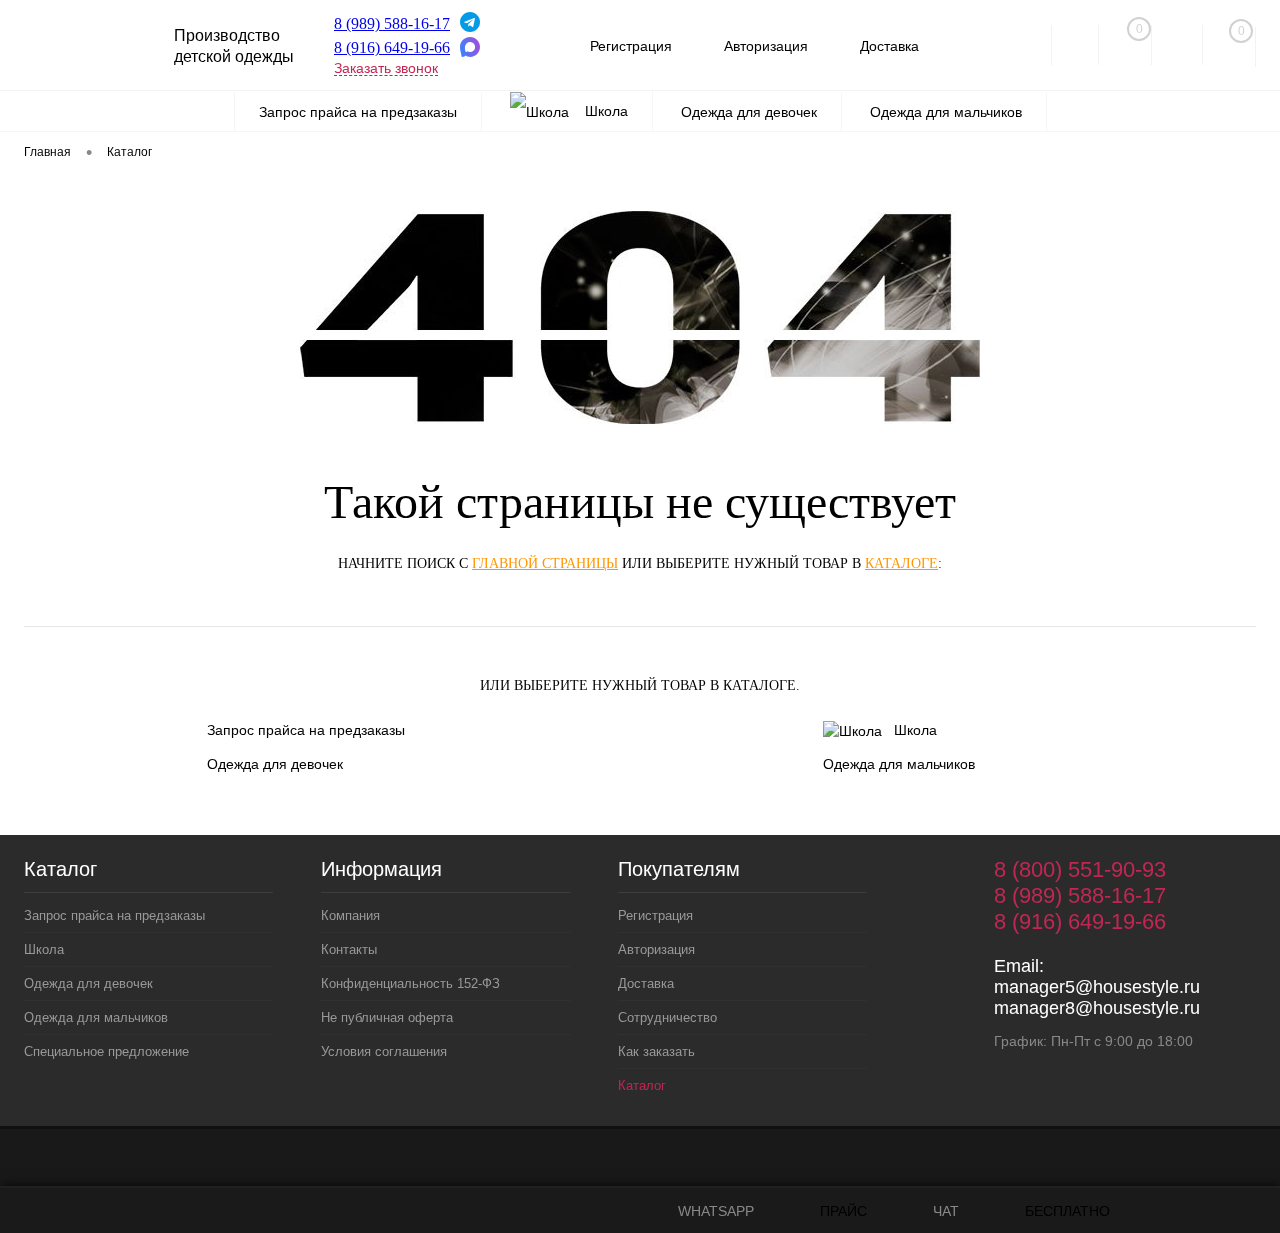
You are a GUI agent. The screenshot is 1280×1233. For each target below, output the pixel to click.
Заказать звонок (386, 68)
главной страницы (545, 563)
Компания (350, 915)
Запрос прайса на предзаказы (306, 730)
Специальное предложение (106, 1051)
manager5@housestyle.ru (1097, 987)
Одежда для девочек (275, 764)
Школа (915, 730)
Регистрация (631, 46)
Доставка (889, 46)
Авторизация (766, 46)
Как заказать (656, 1051)
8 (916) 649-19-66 (392, 47)
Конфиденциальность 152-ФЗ (410, 983)
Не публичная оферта (387, 1017)
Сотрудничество (667, 1017)
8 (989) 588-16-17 (392, 23)
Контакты (349, 949)
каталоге (901, 563)
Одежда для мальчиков (899, 764)
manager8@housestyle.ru (1097, 1008)
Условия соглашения (384, 1051)
